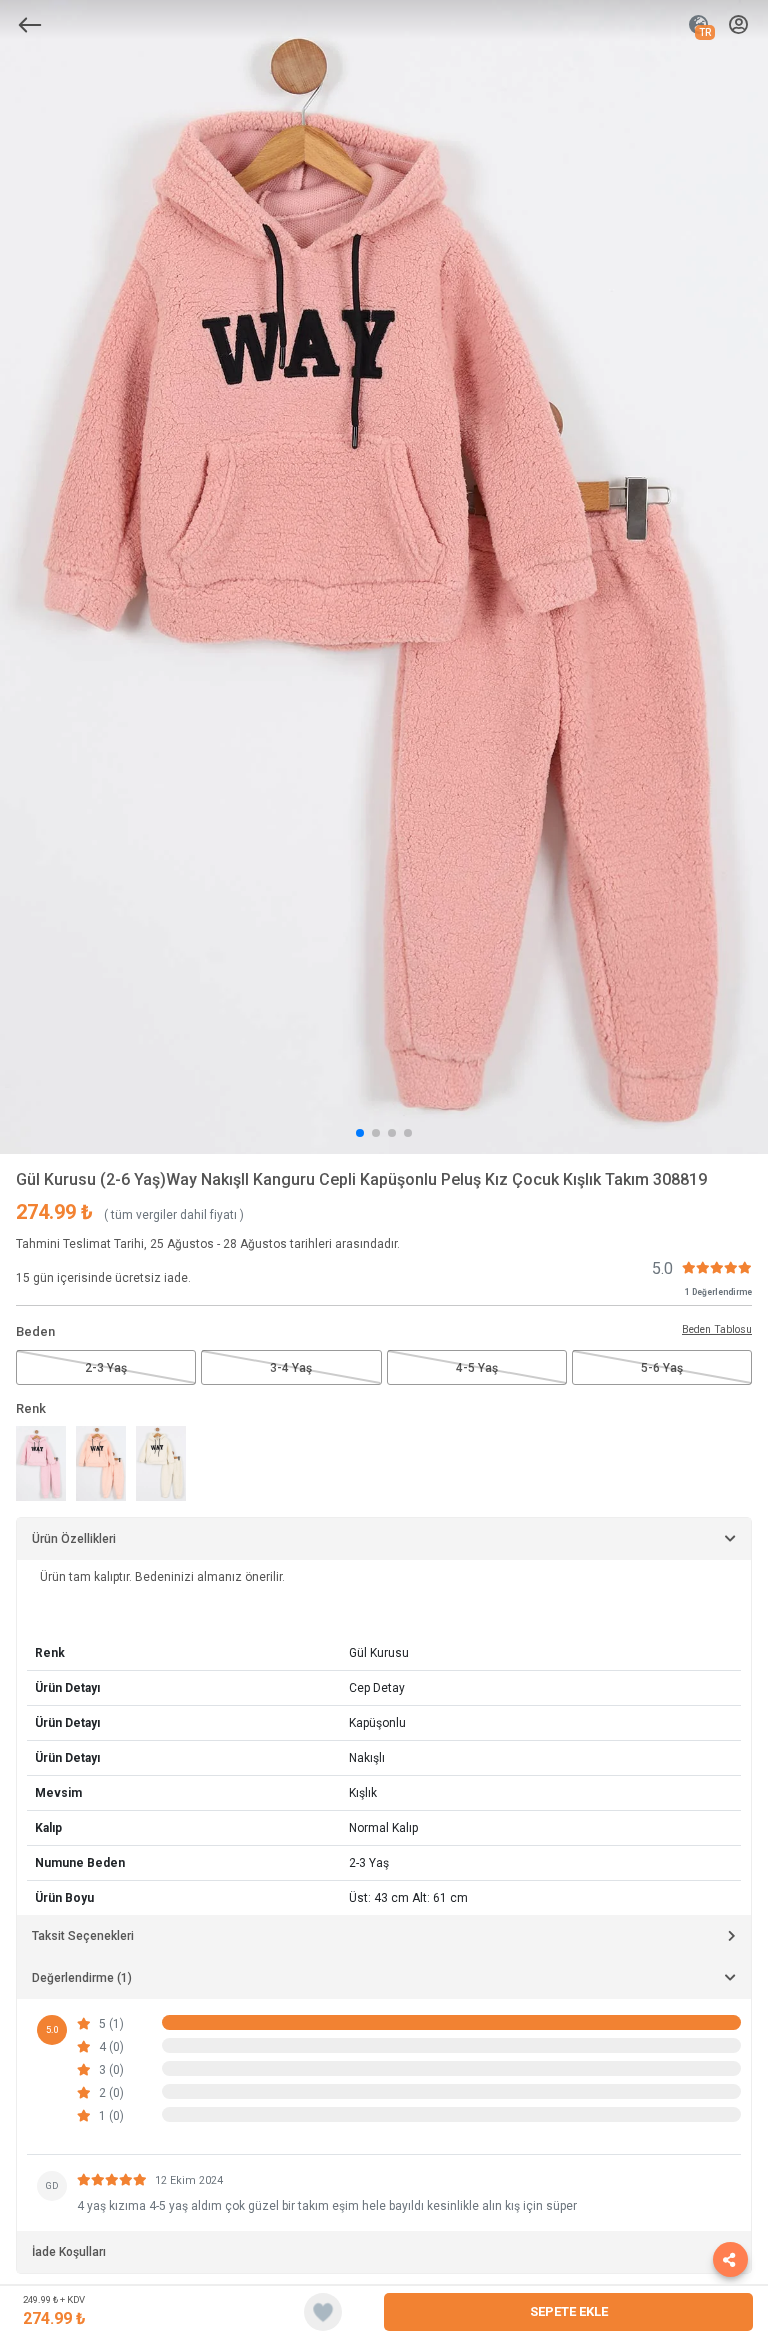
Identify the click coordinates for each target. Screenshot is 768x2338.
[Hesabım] (738, 25)
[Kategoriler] (30, 25)
